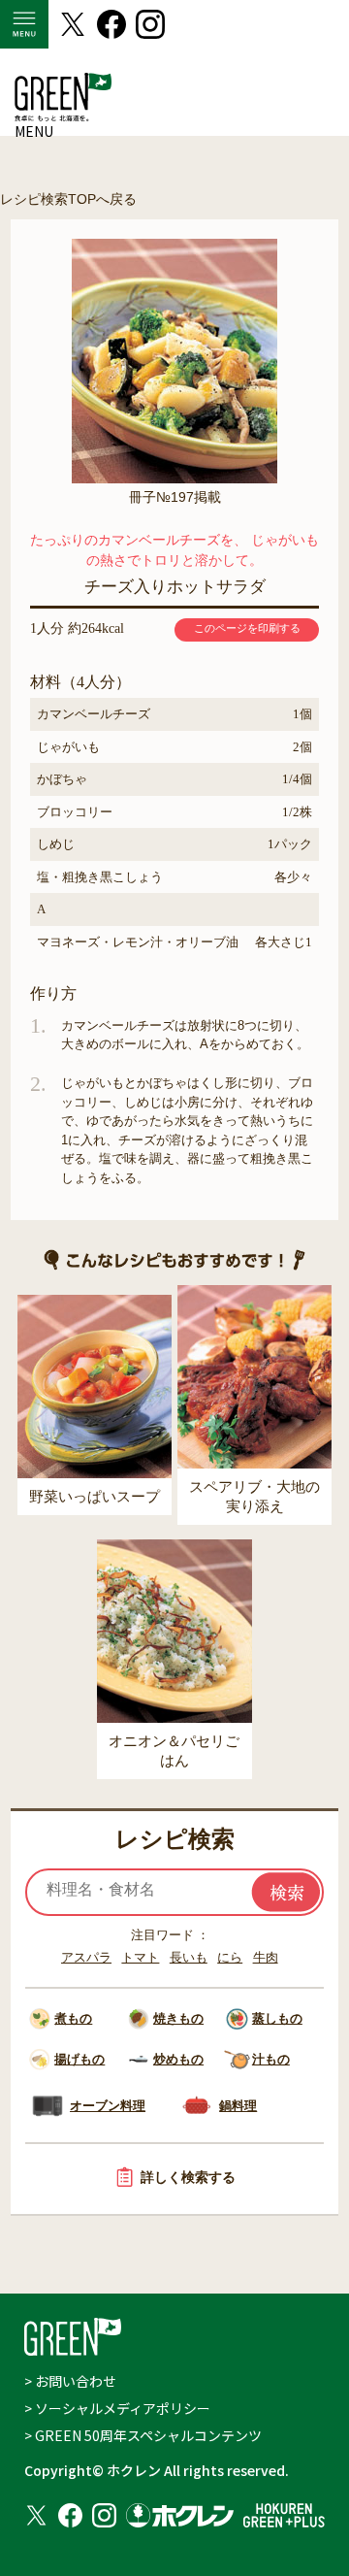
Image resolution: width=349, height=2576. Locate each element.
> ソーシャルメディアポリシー (117, 2408)
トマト (140, 1957)
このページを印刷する (247, 628)
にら (230, 1957)
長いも (189, 1957)
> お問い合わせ (70, 2381)
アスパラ (86, 1957)
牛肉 (266, 1957)
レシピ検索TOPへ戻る (68, 199)
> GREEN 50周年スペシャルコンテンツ (143, 2435)
